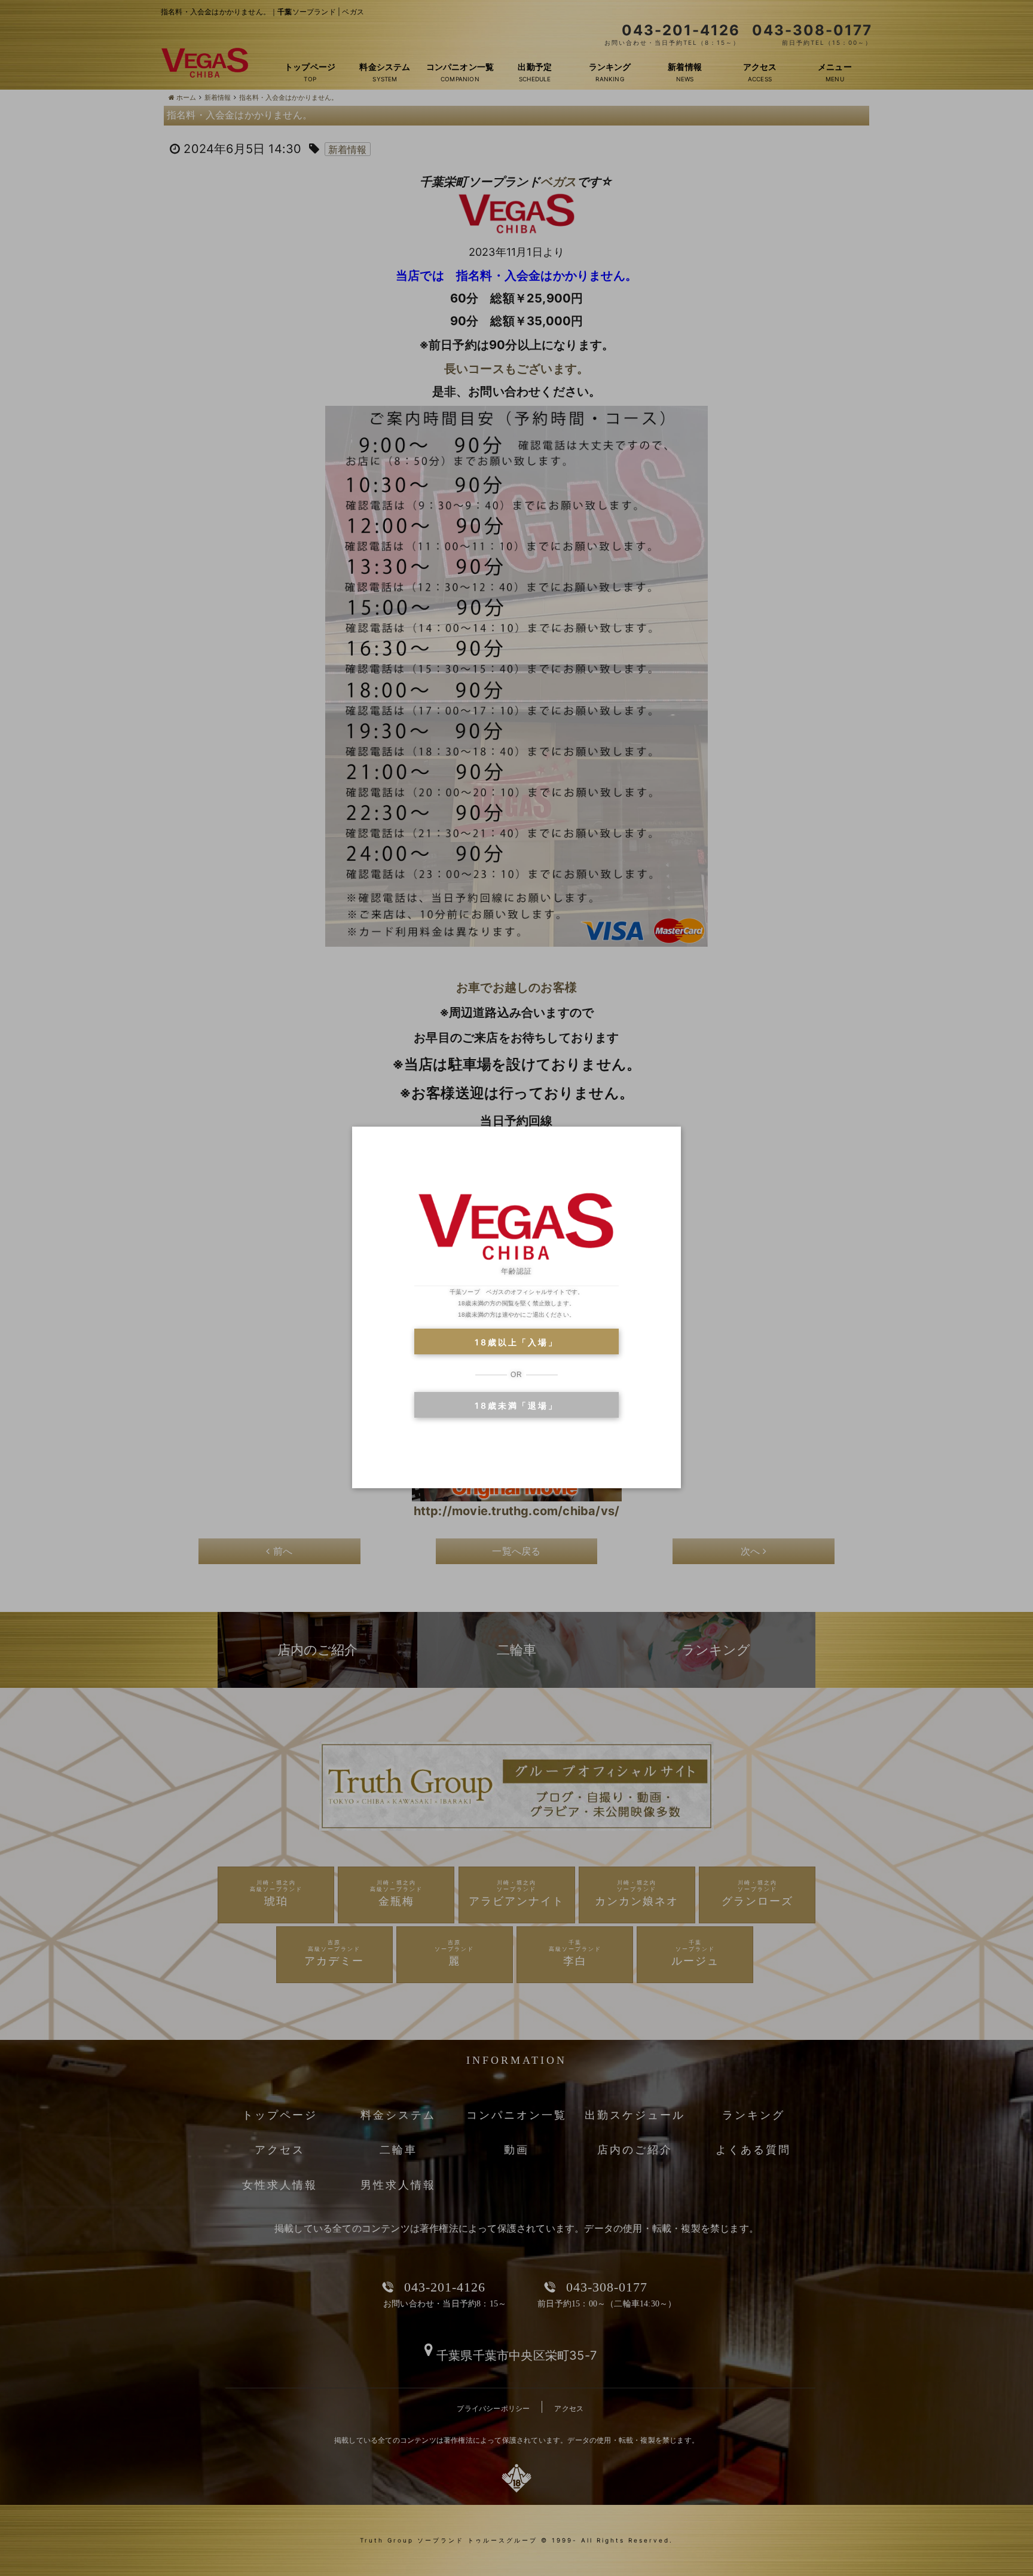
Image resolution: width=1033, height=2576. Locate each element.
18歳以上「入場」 (516, 1342)
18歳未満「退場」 (516, 1405)
